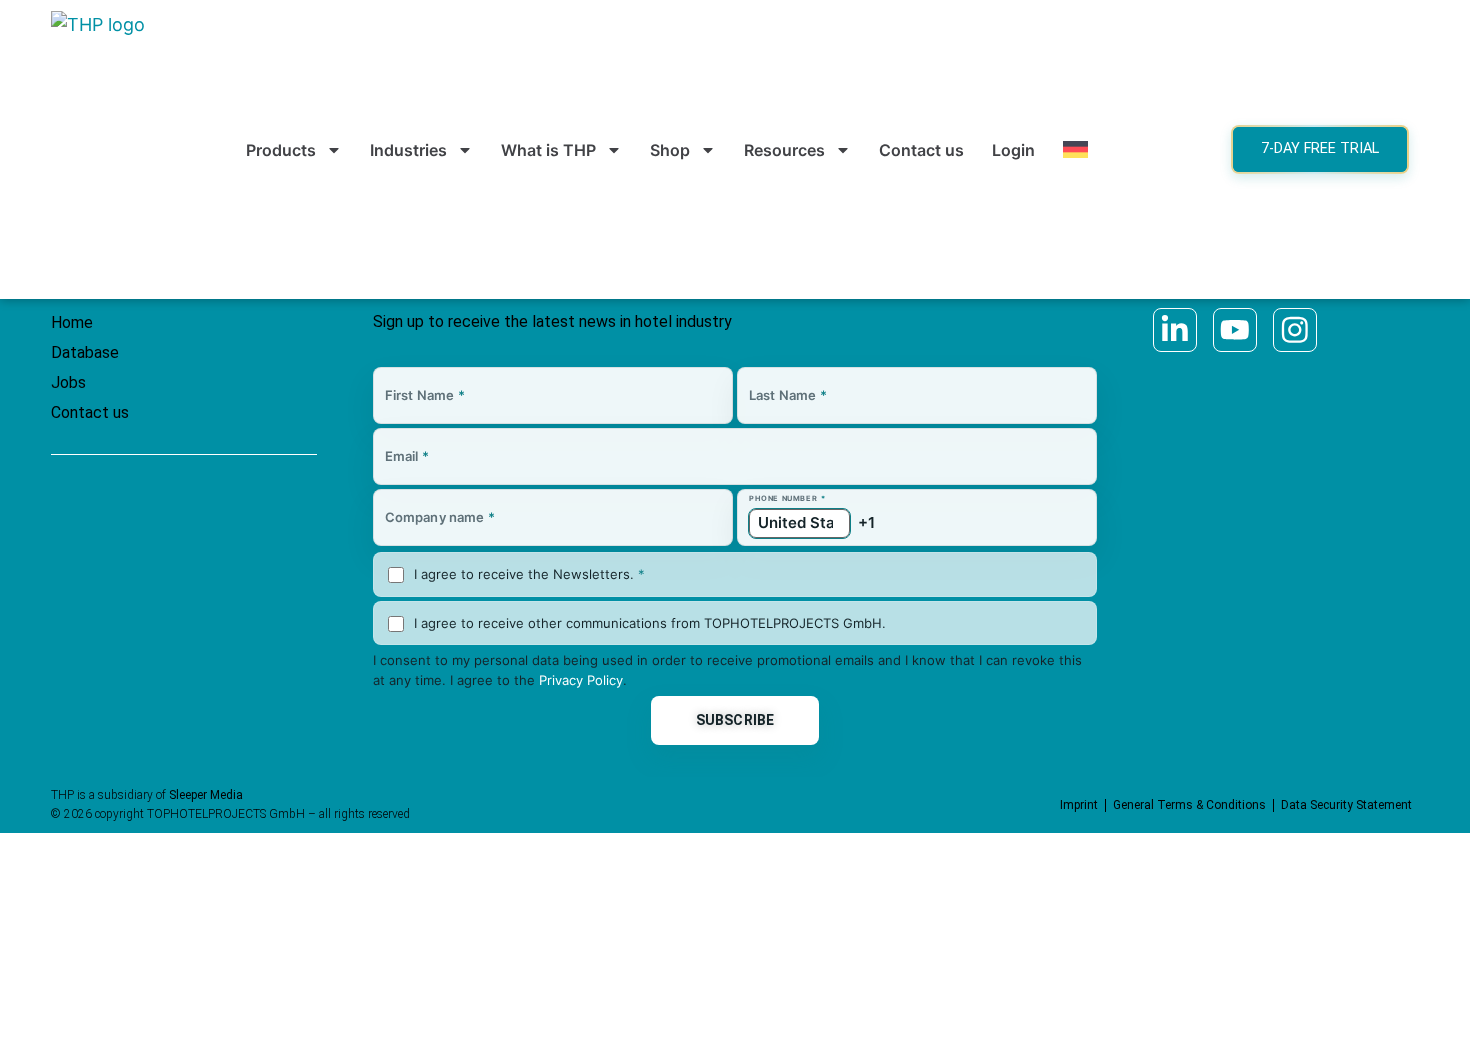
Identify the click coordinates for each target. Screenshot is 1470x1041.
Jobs (68, 382)
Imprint (1079, 805)
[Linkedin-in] (1175, 330)
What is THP (548, 150)
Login (1013, 150)
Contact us (921, 150)
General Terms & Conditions (1189, 805)
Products (281, 150)
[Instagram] (1295, 330)
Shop (670, 150)
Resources (784, 150)
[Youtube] (1235, 330)
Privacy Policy (581, 680)
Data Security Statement (1346, 805)
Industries (408, 150)
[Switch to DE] (1075, 150)
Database (85, 352)
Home (72, 322)
